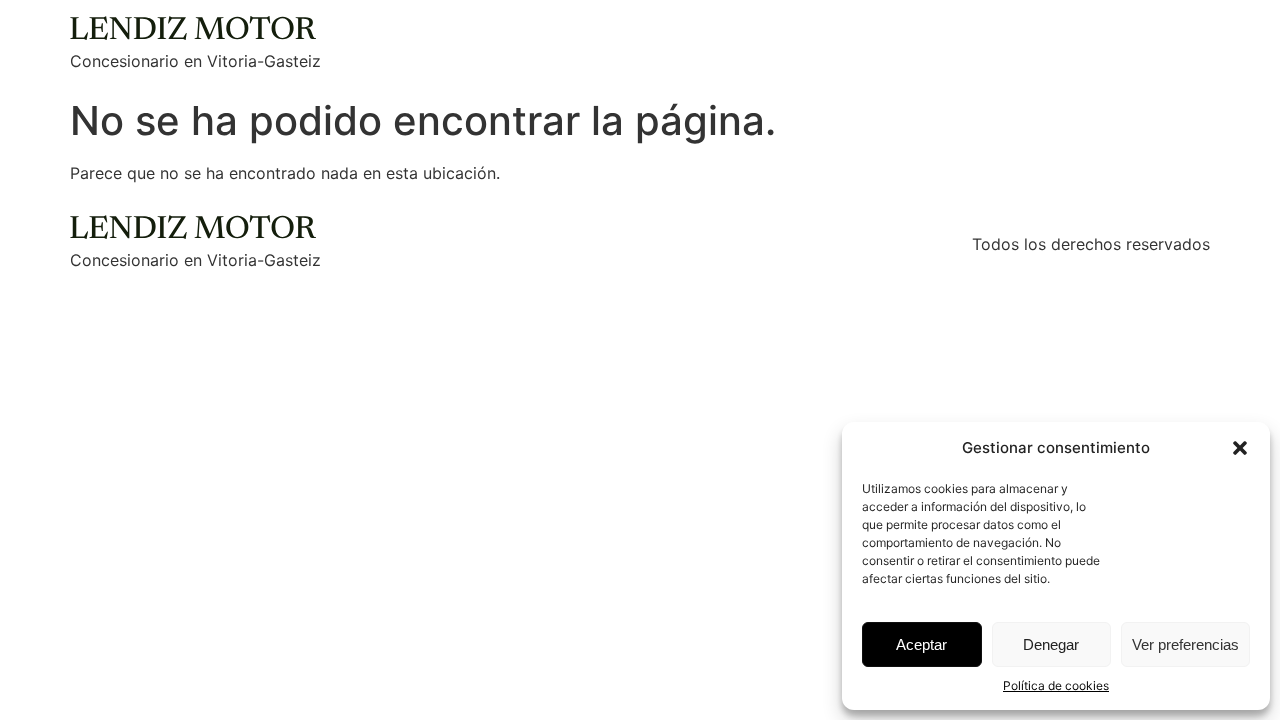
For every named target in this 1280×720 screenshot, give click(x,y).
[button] (1240, 448)
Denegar (1051, 644)
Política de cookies (1056, 685)
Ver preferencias (1185, 644)
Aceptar (921, 644)
